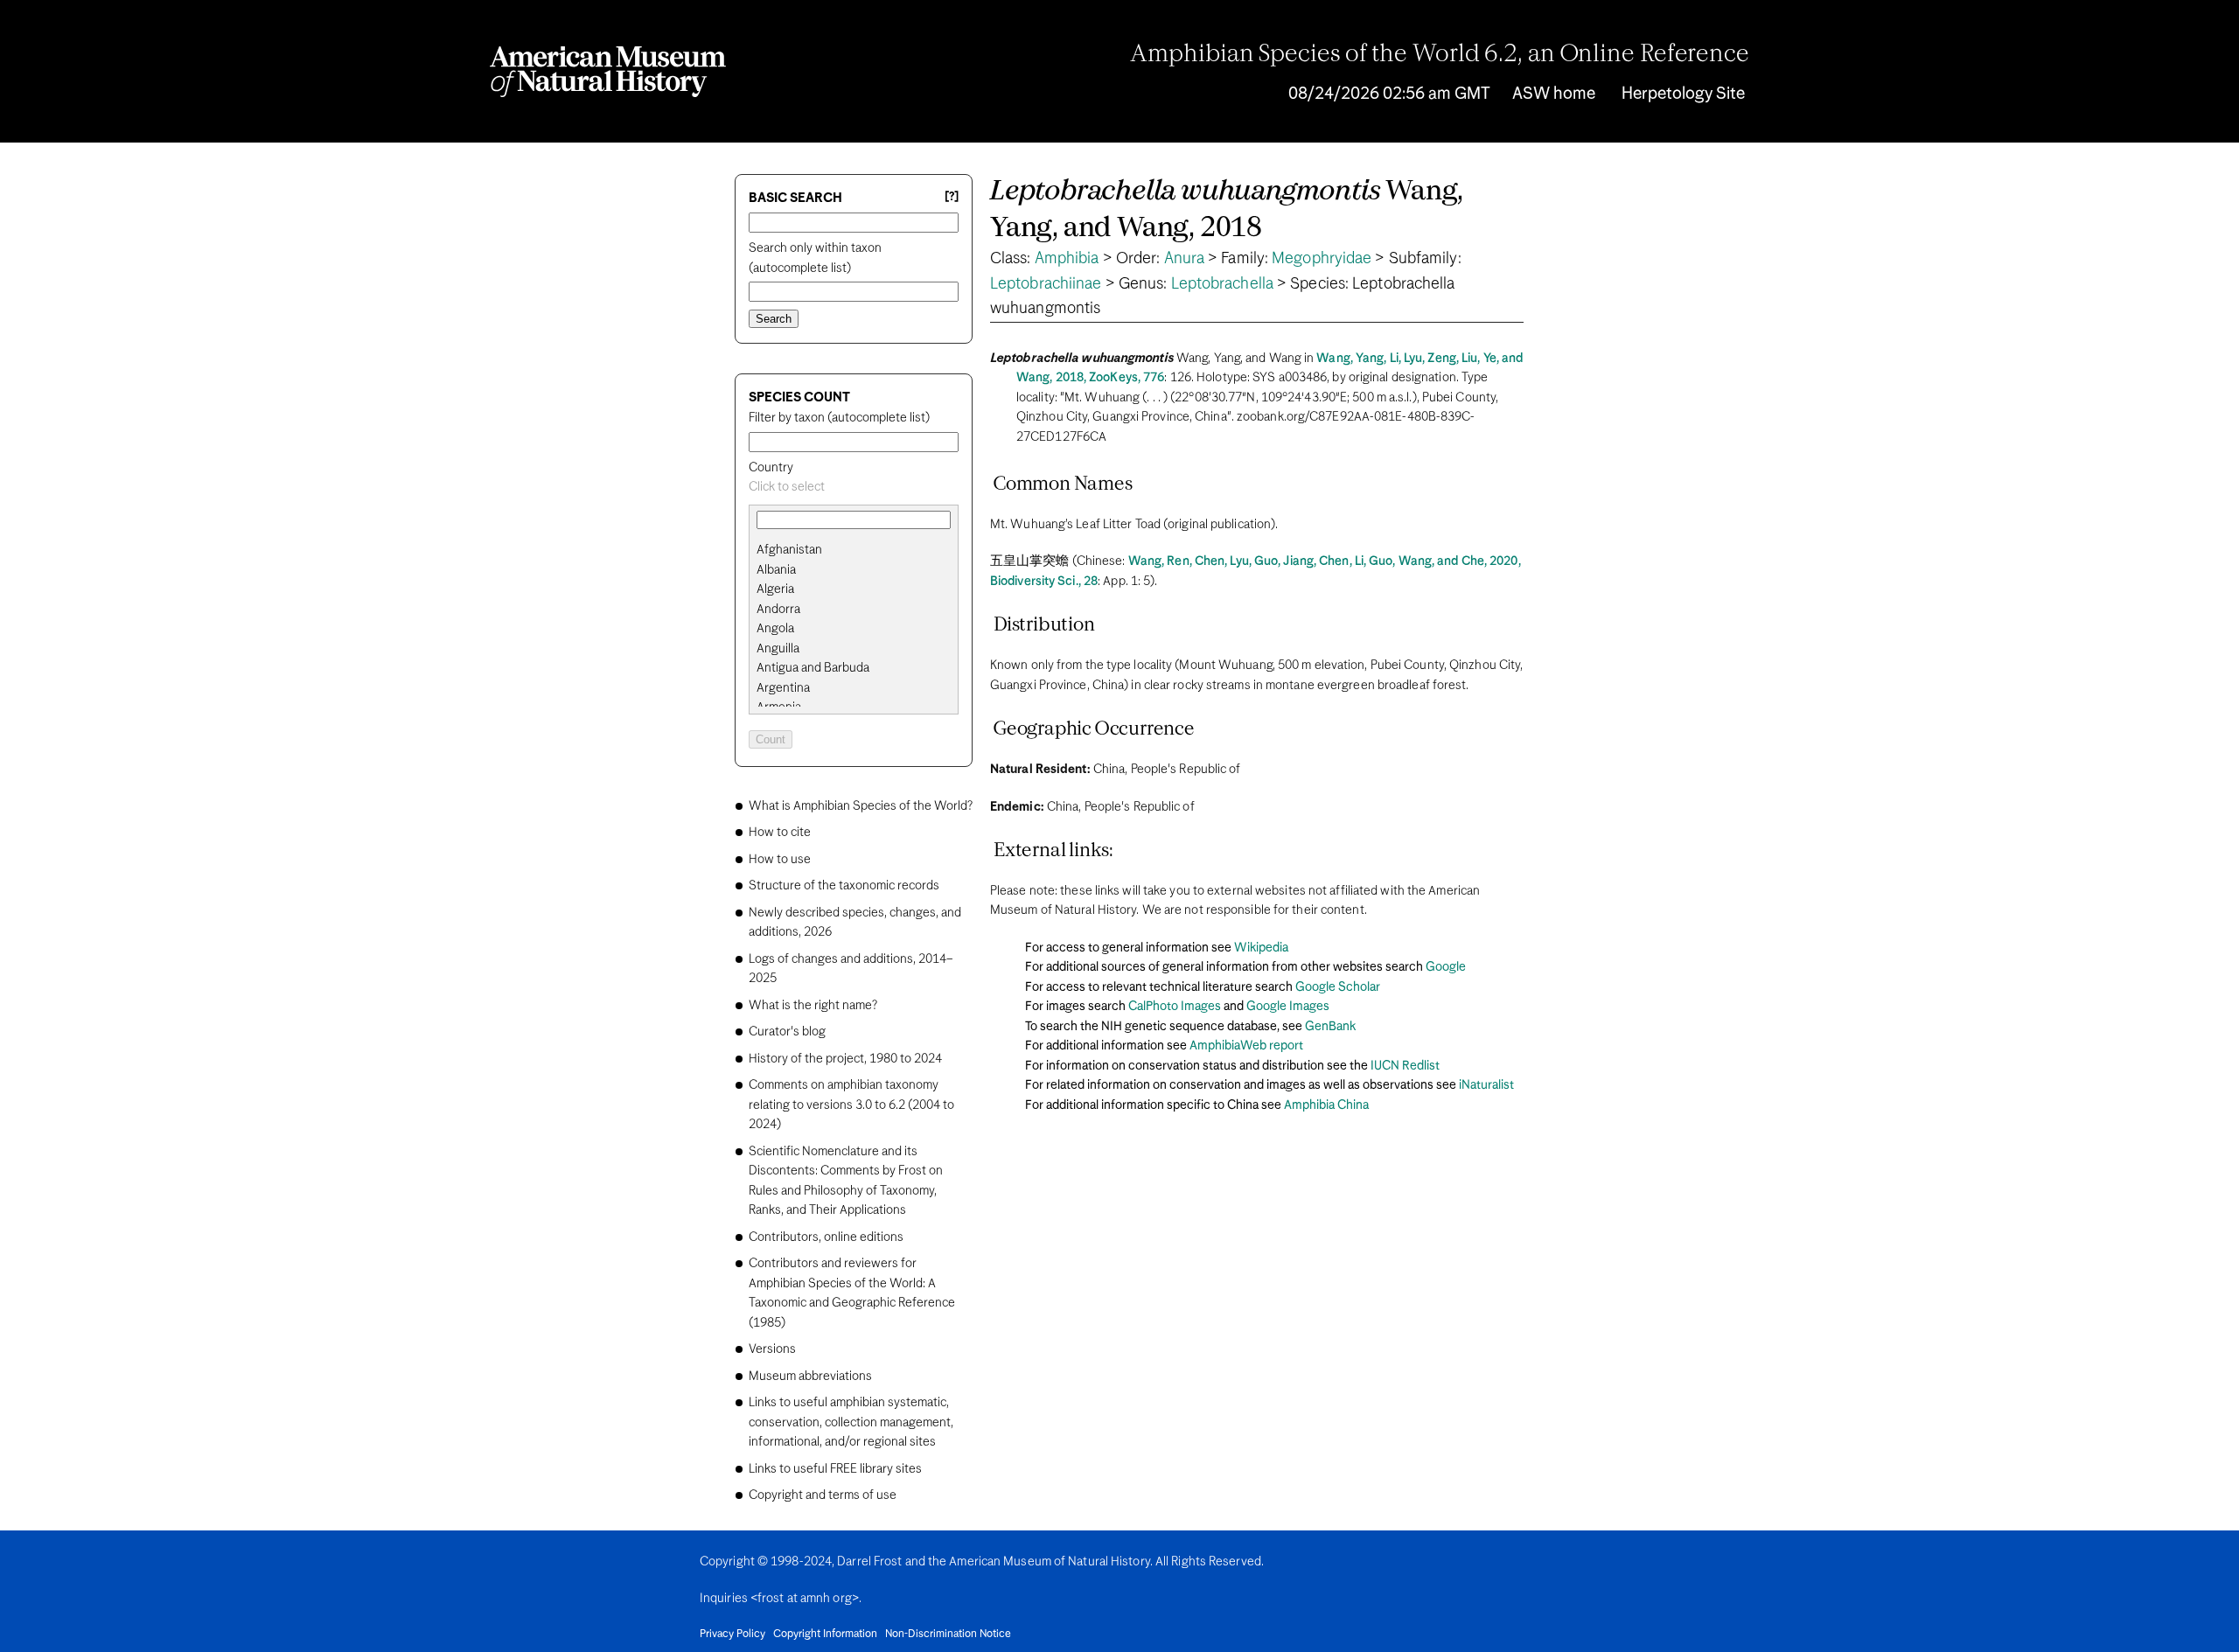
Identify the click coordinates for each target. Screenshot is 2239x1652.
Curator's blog (787, 1032)
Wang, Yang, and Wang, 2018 (1227, 210)
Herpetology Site (1683, 94)
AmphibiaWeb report (1246, 1046)
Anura (1185, 259)
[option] (861, 551)
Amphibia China (1326, 1105)
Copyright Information (825, 1635)
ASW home (1554, 94)
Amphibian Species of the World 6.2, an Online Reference (1440, 55)
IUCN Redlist (1405, 1066)
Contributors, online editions (826, 1237)
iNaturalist (1486, 1085)
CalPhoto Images (1175, 1007)
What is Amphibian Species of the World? (861, 806)
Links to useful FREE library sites (835, 1469)
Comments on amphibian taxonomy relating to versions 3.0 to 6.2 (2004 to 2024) (851, 1105)
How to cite (780, 833)
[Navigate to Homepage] (608, 72)
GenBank (1330, 1027)
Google (1446, 967)
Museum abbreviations (810, 1377)
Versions (772, 1349)
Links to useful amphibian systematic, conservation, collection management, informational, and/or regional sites (851, 1422)
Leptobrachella (1222, 284)
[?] (952, 197)
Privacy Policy (732, 1635)
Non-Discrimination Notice (948, 1635)
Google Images (1288, 1007)
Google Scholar (1338, 987)
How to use (780, 860)
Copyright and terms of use (823, 1495)
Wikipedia (1261, 948)
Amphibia (1067, 259)
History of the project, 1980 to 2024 (845, 1059)
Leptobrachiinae (1046, 284)
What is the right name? (813, 1006)
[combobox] (854, 488)
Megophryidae (1322, 259)
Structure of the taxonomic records (844, 886)
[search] (854, 570)
